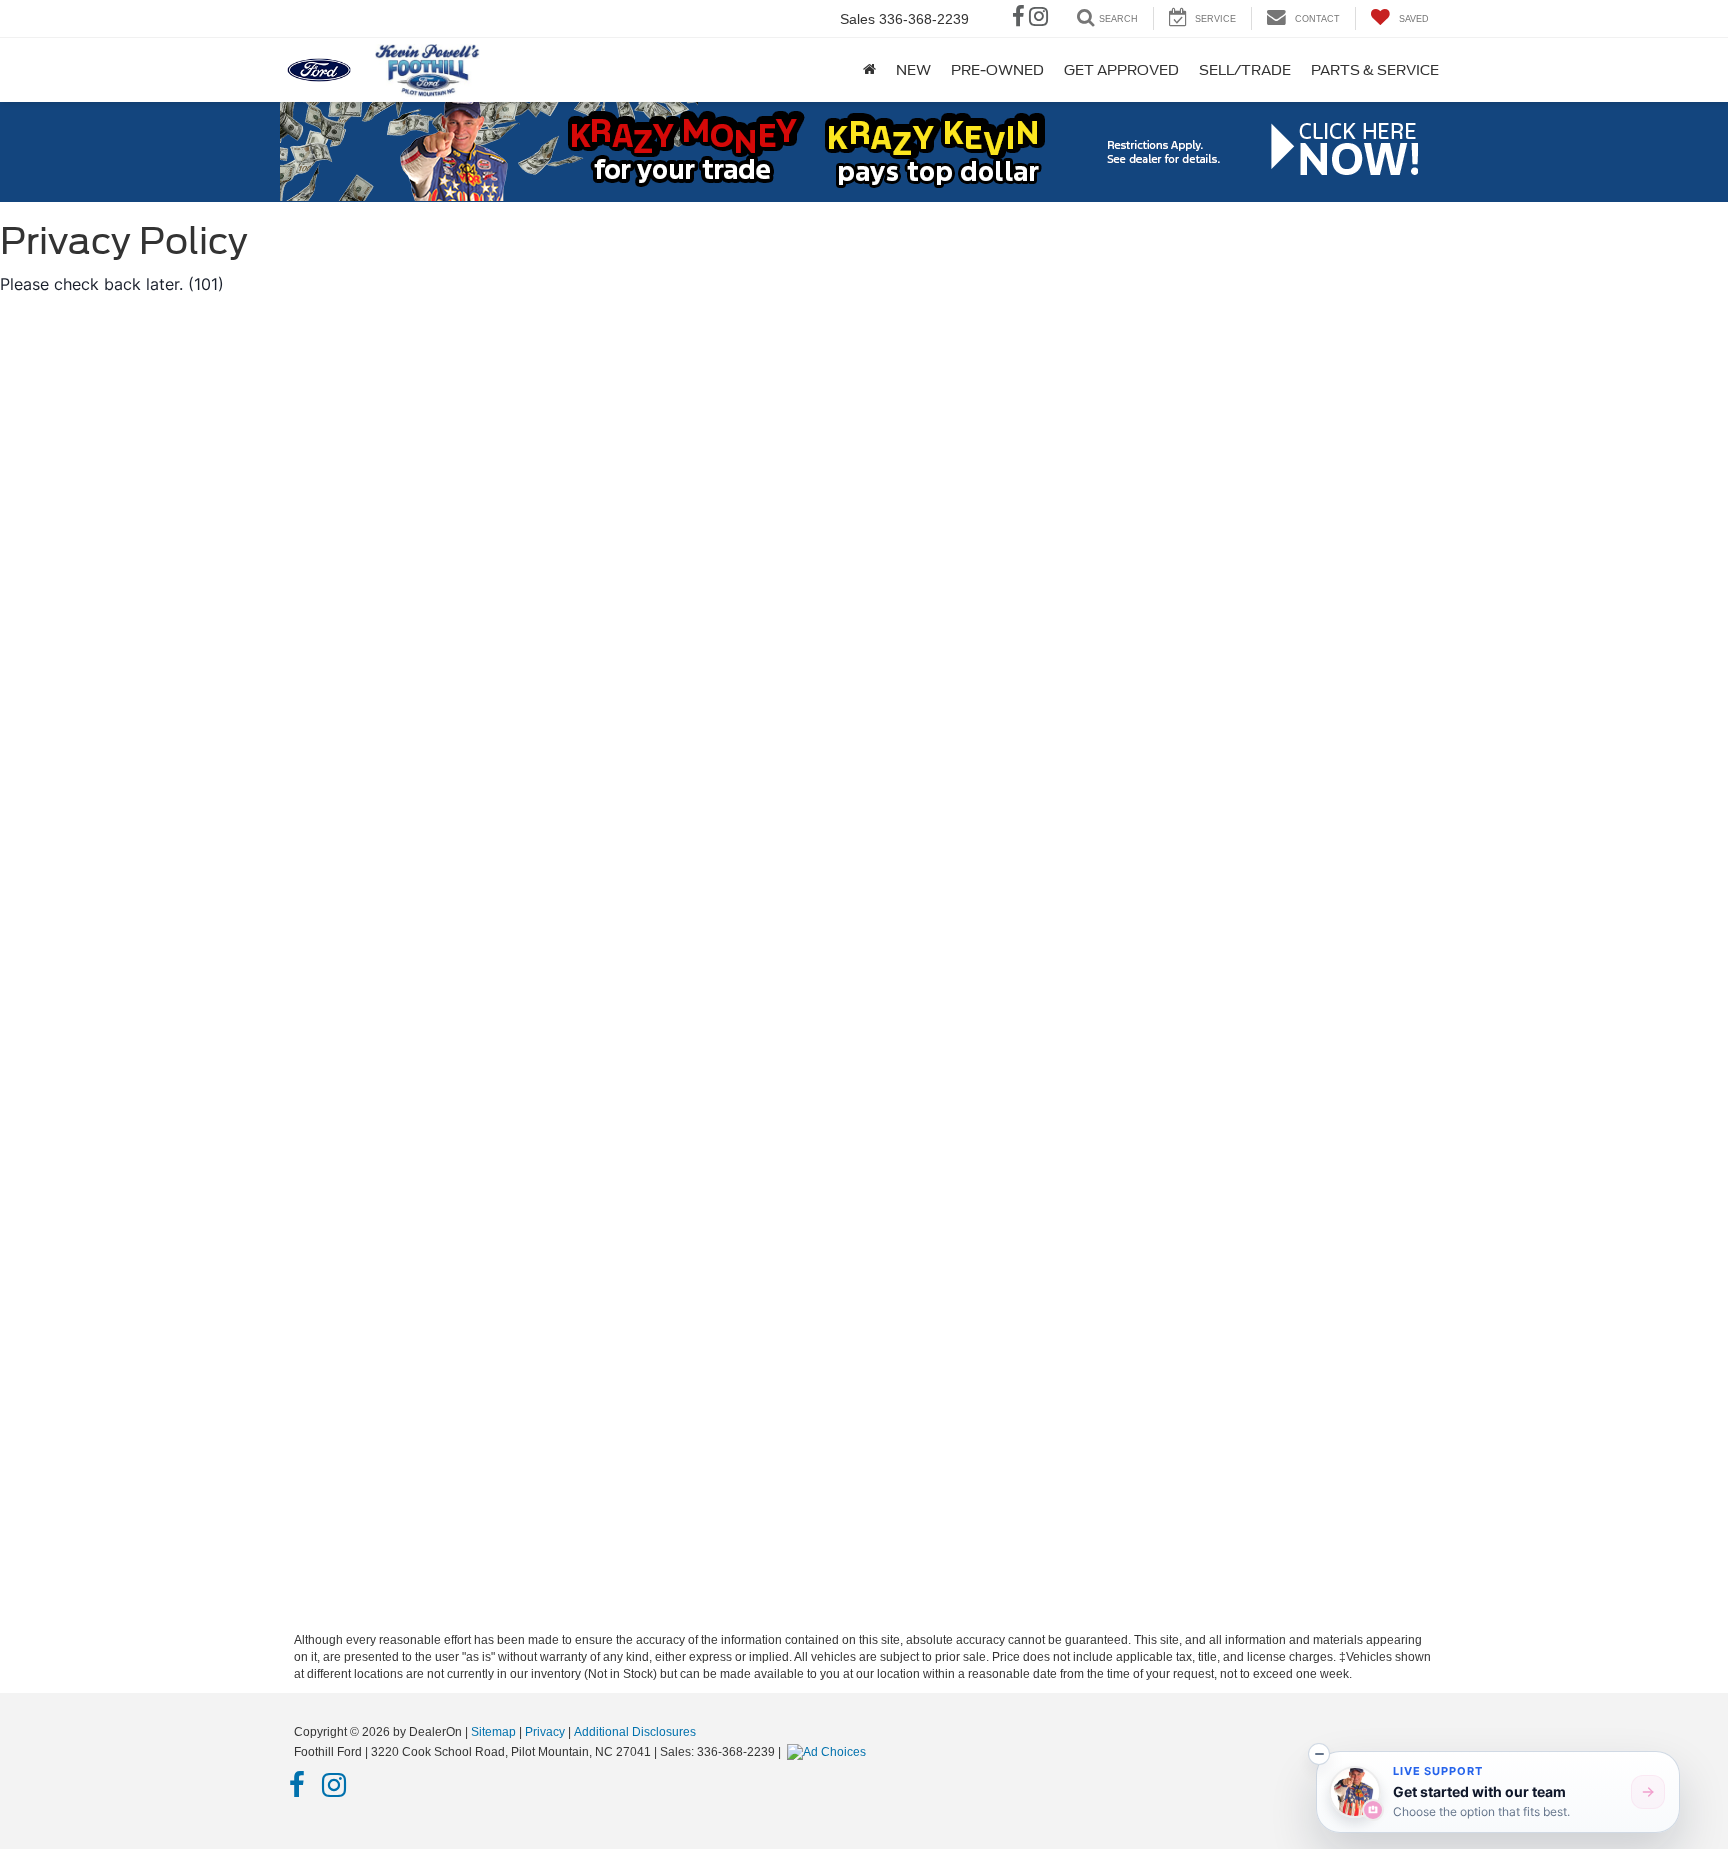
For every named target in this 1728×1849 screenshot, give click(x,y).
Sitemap (493, 1732)
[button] (1319, 1754)
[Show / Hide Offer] (849, 151)
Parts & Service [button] (1375, 70)
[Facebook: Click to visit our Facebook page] (1018, 19)
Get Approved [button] (1121, 70)
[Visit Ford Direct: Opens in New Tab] (829, 1752)
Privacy (545, 1732)
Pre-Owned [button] (997, 70)
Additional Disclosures (635, 1732)
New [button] (913, 70)
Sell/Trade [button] (1245, 70)
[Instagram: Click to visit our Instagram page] (1038, 19)
